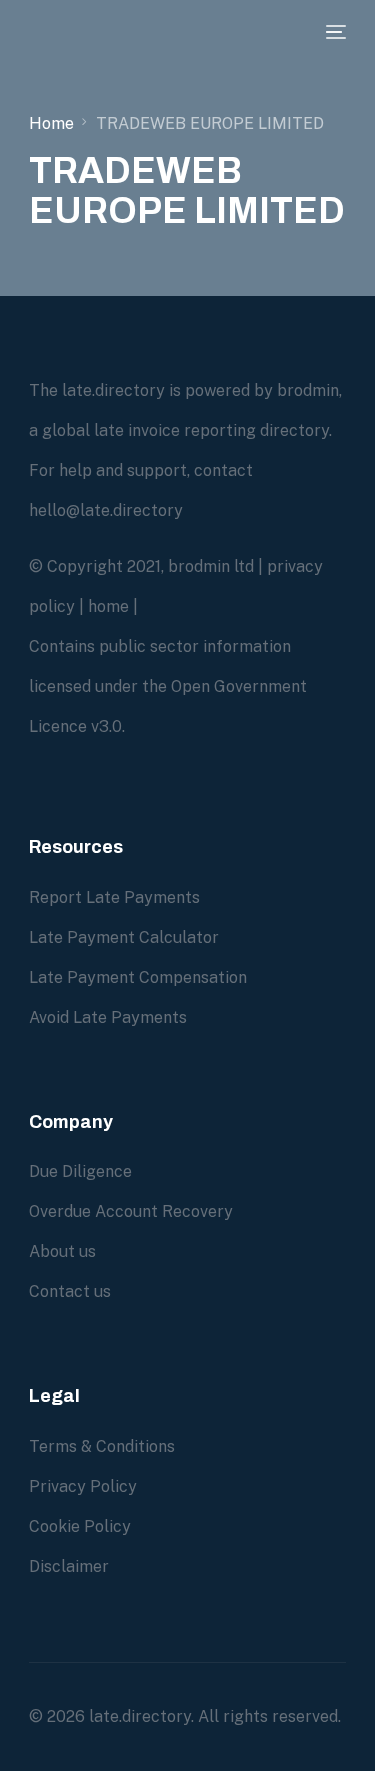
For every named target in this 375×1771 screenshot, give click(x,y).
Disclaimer (69, 1566)
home (108, 606)
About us (62, 1251)
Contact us (70, 1291)
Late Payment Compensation (138, 977)
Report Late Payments (114, 897)
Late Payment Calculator (124, 937)
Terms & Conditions (102, 1446)
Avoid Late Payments (108, 1017)
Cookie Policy (80, 1526)
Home (51, 123)
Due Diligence (80, 1171)
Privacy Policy (83, 1486)
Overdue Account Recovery (131, 1211)
